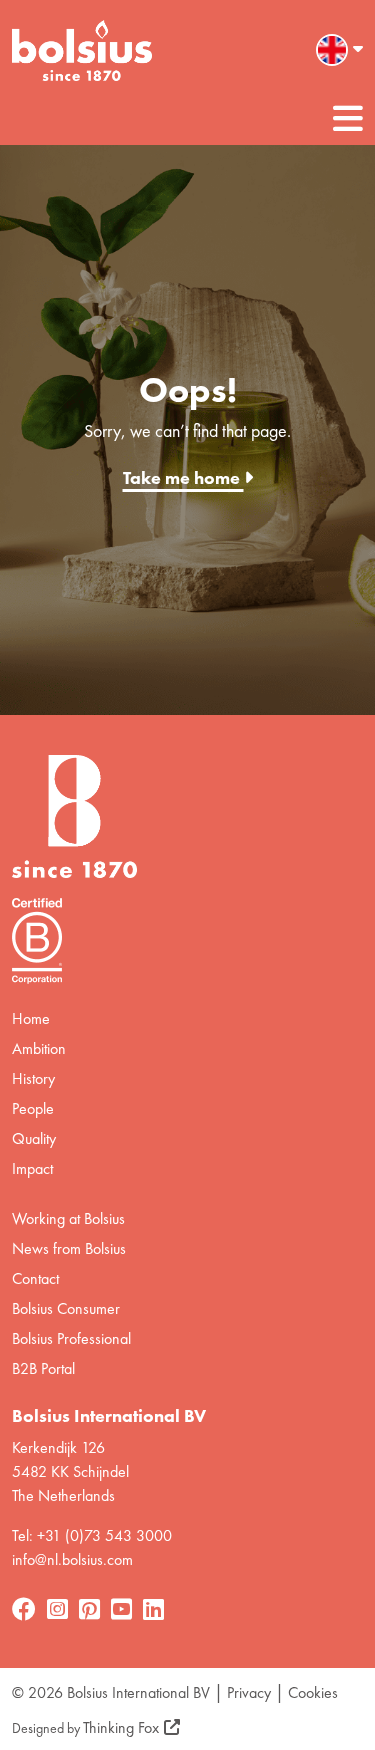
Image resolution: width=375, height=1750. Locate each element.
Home (31, 1018)
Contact (35, 1278)
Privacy (249, 1692)
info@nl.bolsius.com (72, 1559)
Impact (32, 1168)
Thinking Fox (121, 1727)
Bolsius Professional (71, 1338)
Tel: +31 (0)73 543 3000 (92, 1535)
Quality (34, 1138)
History (33, 1078)
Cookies (313, 1692)
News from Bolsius (69, 1248)
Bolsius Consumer (66, 1308)
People (33, 1108)
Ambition (39, 1048)
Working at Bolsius (68, 1218)
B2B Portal (43, 1368)
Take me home (183, 477)
